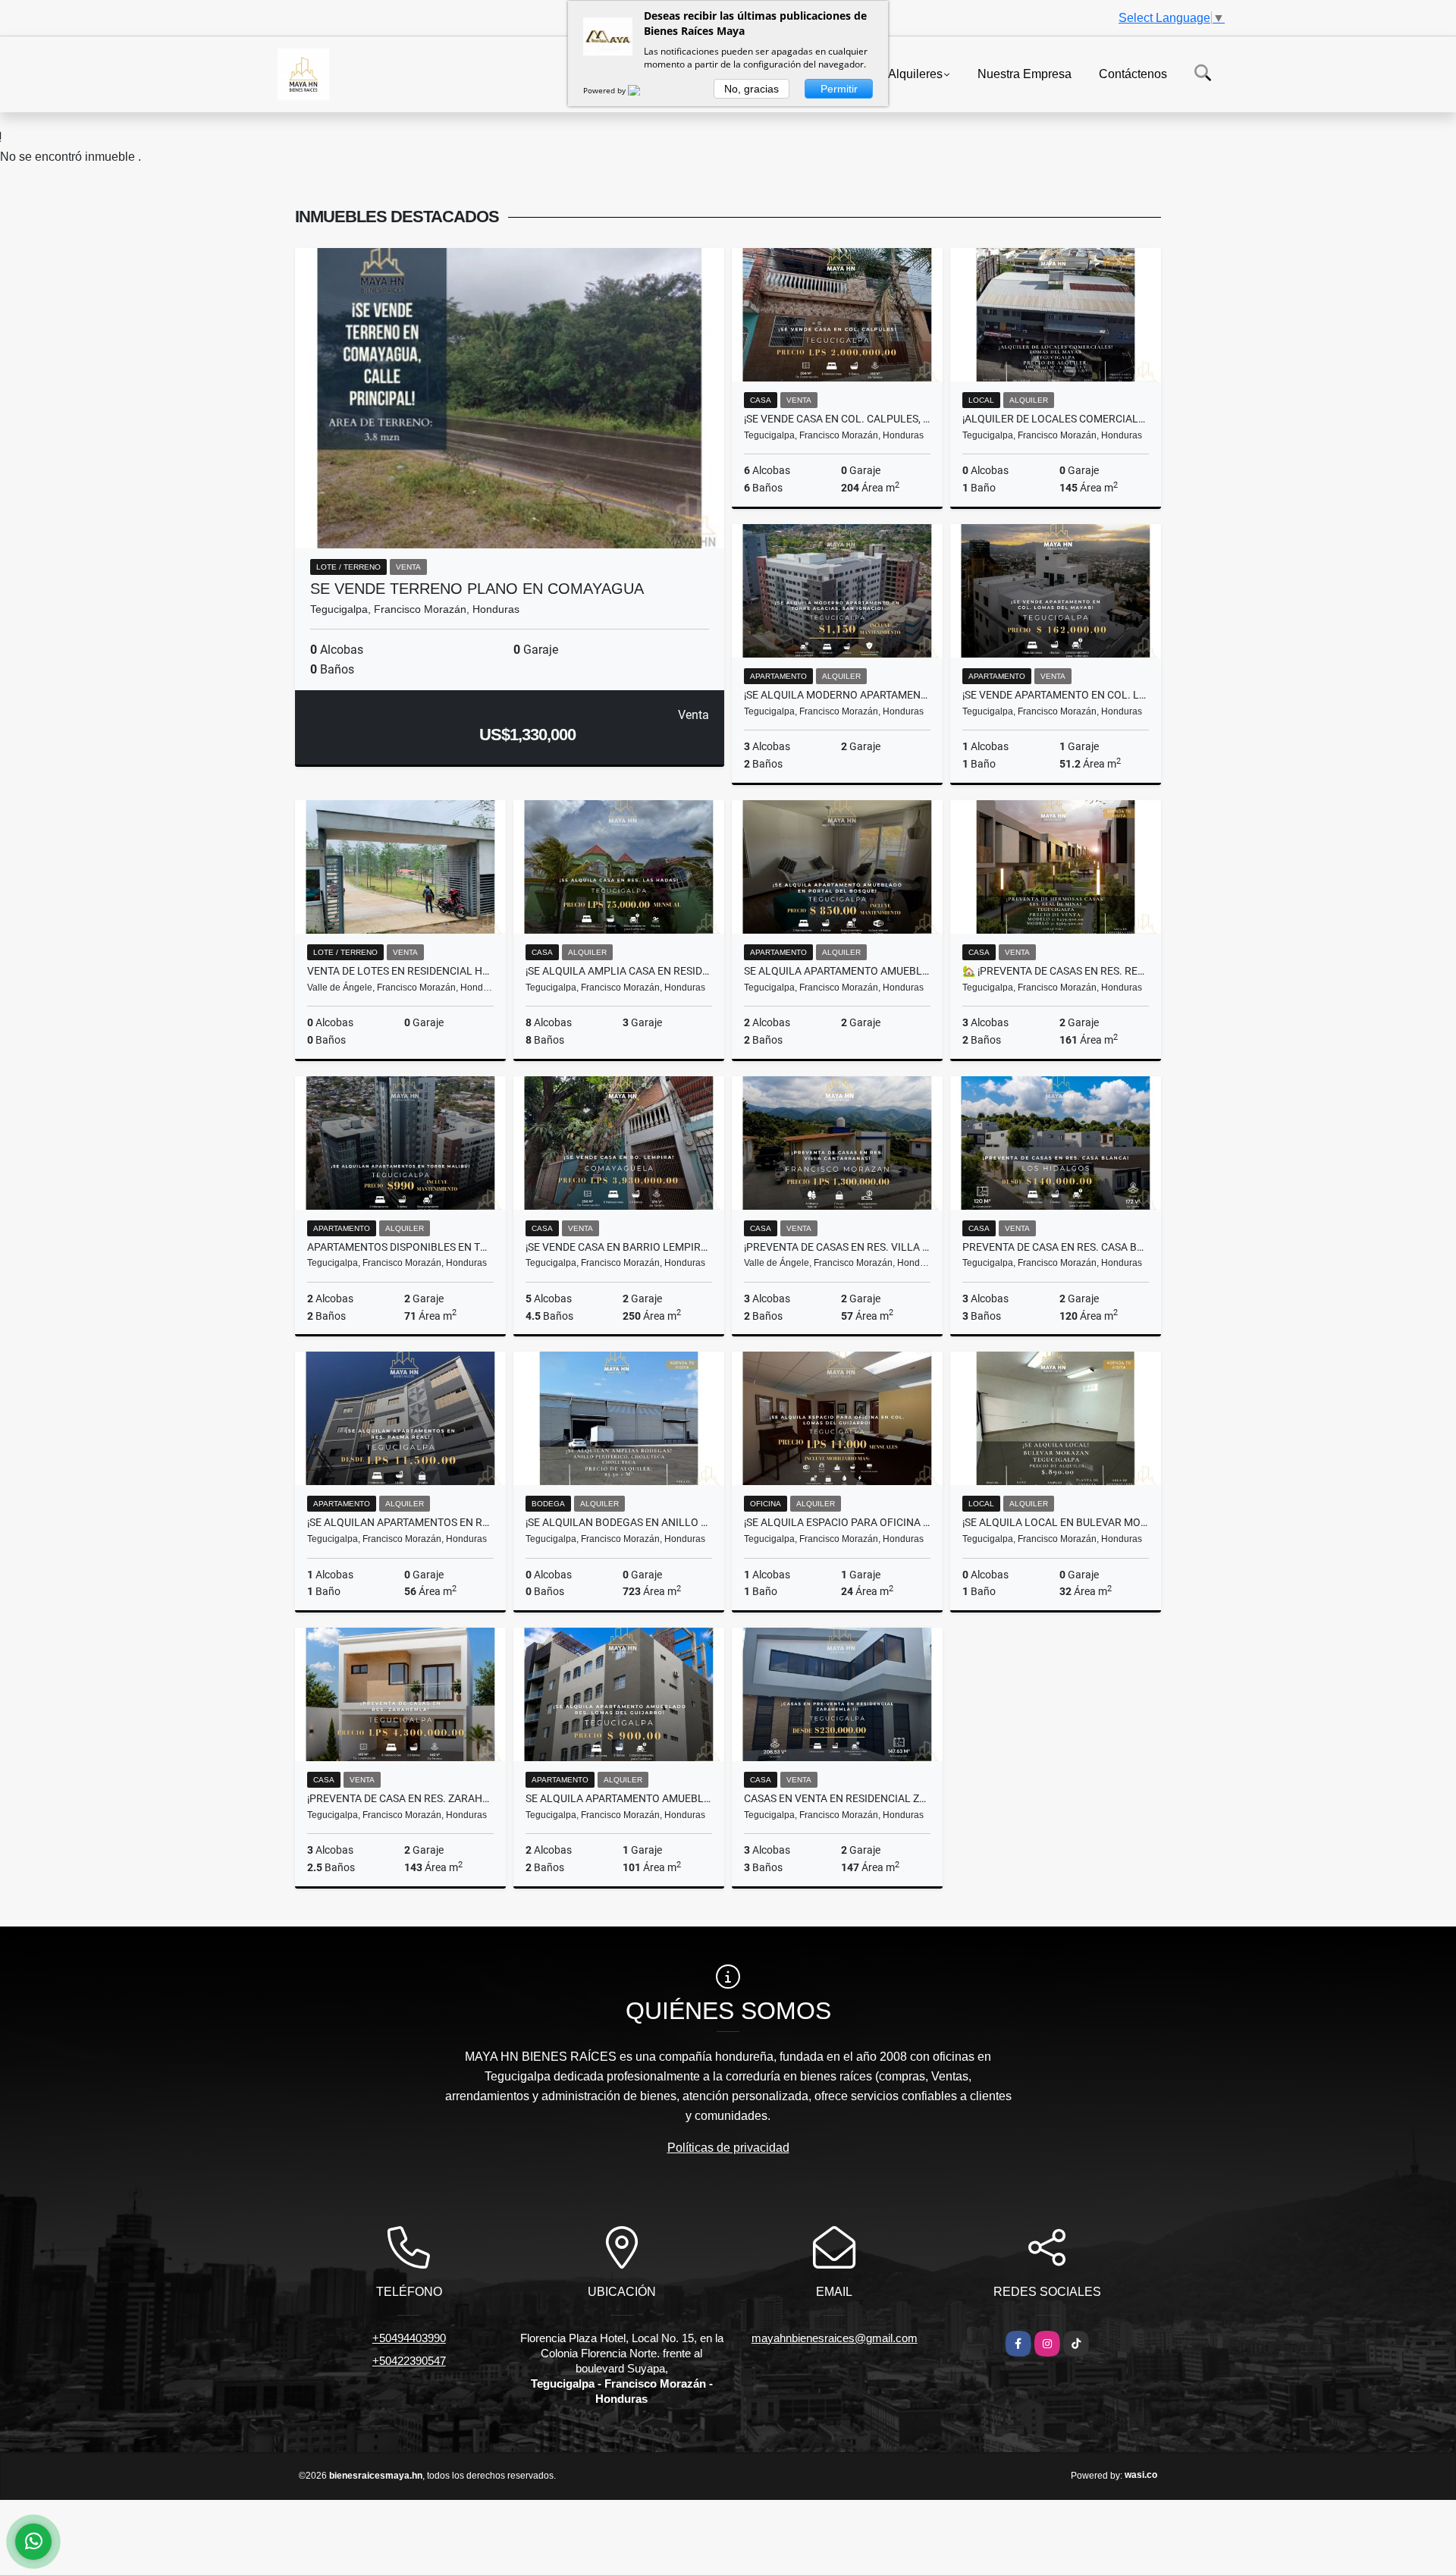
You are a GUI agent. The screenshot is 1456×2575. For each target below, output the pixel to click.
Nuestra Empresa (1025, 73)
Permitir (839, 89)
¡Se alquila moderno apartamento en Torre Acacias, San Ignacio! (837, 695)
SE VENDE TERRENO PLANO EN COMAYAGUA (477, 589)
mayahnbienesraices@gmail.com (835, 2338)
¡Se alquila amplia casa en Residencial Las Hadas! (619, 971)
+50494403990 (409, 2338)
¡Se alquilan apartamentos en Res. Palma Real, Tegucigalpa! (400, 1522)
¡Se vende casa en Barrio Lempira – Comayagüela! (619, 1247)
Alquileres (915, 73)
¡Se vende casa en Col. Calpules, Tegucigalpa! (837, 419)
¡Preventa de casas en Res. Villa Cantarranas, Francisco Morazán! (837, 1247)
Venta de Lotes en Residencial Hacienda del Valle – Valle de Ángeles (400, 971)
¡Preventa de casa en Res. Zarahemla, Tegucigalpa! (400, 1798)
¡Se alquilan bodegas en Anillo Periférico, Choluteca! (619, 1522)
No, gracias (752, 89)
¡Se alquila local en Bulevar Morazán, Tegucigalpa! (1056, 1522)
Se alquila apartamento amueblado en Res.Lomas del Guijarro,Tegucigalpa (619, 1798)
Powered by (606, 90)
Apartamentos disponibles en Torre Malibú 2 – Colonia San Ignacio (400, 1247)
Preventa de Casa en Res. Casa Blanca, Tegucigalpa (1056, 1247)
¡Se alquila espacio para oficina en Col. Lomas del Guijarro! (837, 1522)
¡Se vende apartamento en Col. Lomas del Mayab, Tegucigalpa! (1056, 695)
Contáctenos (1133, 73)
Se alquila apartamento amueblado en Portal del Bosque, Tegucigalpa (837, 971)
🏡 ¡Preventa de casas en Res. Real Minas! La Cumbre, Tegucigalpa (1056, 971)
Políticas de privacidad (728, 2148)
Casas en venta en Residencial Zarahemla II (837, 1798)
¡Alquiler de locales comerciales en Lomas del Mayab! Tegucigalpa (1056, 419)
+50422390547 (409, 2361)
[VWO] (643, 90)
